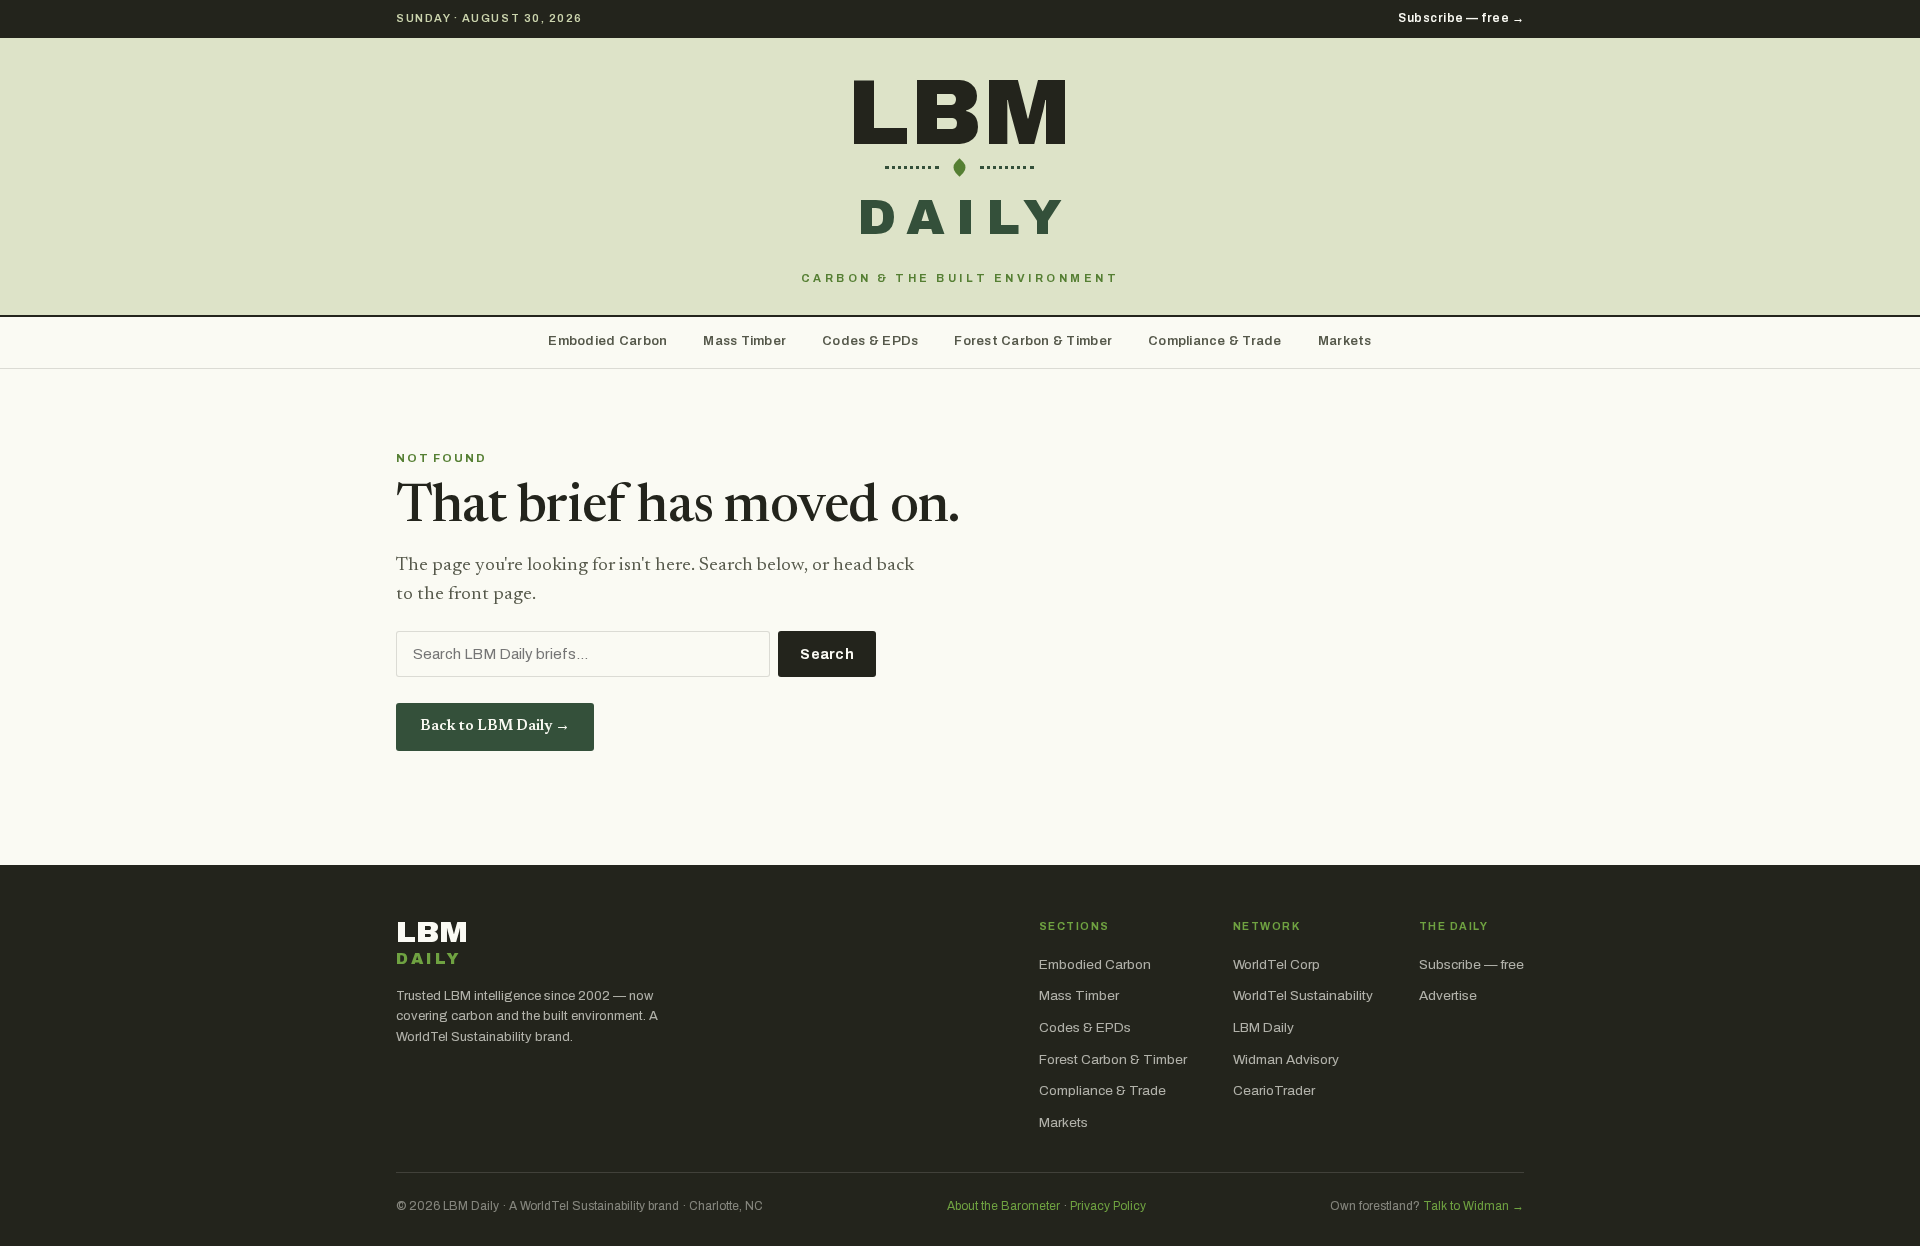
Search (827, 654)
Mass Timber (744, 341)
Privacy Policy (1108, 1206)
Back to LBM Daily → (495, 726)
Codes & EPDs (870, 341)
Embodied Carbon (607, 341)
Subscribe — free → (1461, 18)
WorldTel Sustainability (1303, 995)
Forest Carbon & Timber (1033, 341)
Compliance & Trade (1215, 341)
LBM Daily (1263, 1027)
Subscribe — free (1471, 964)
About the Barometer (1003, 1206)
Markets (1345, 341)
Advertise (1448, 995)
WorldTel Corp (1276, 964)
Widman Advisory (1286, 1059)
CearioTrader (1274, 1090)
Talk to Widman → (1473, 1206)
